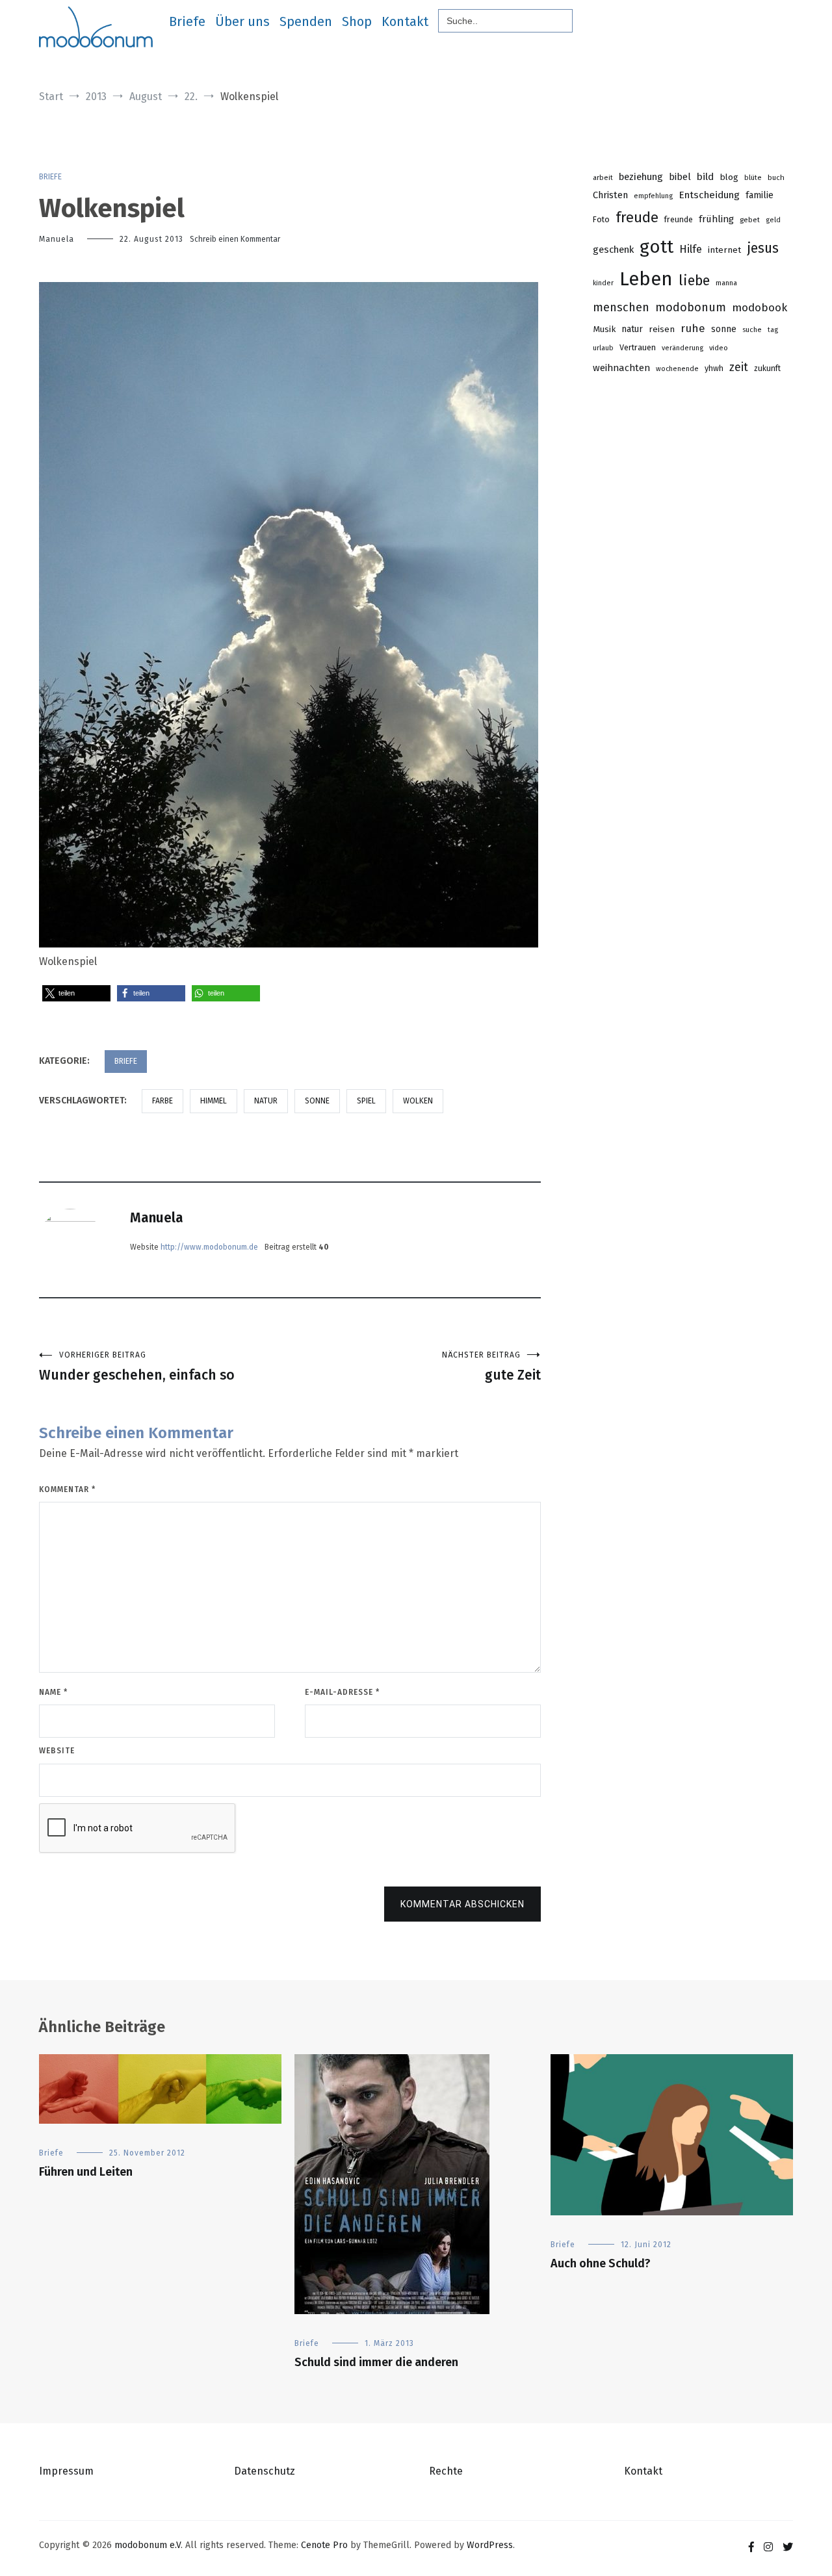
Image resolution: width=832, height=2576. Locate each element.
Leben (646, 279)
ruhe (693, 328)
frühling (716, 219)
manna (726, 283)
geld (773, 220)
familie (760, 195)
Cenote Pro (324, 2545)
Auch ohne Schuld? (601, 2263)
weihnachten (621, 368)
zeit (739, 367)
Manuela (57, 239)
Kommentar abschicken (462, 1904)
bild (705, 177)
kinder (603, 283)
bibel (680, 177)
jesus (763, 248)
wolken (418, 1101)
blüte (753, 178)
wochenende (677, 369)
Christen (610, 195)
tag (773, 330)
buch (776, 177)
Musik (604, 329)
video (719, 348)
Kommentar (67, 1489)
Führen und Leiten (86, 2172)
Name (53, 1692)
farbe (162, 1101)
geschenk (613, 250)
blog (729, 177)
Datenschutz (265, 2471)
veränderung (682, 348)
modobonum (691, 307)
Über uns (242, 21)
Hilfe (691, 249)
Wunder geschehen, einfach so (137, 1367)
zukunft (767, 368)
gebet (750, 220)
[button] (76, 993)
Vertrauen (638, 347)
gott (656, 247)
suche (752, 330)
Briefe (187, 21)
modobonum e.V (148, 2545)
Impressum (66, 2471)
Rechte (446, 2471)
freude (637, 217)
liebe (694, 281)
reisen (662, 329)
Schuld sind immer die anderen (376, 2362)
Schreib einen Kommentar (235, 239)
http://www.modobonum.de (209, 1247)
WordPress (490, 2545)
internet (724, 250)
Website (57, 1751)
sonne (317, 1101)
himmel (214, 1101)
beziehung (641, 177)
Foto (601, 219)
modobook (760, 308)
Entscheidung (709, 195)
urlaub (603, 348)
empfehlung (653, 196)
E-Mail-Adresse (342, 1692)
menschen (621, 307)
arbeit (603, 178)
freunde (679, 219)
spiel (366, 1101)
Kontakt (405, 21)
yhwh (714, 368)
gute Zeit (491, 1367)
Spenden (306, 21)
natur (266, 1101)
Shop (357, 21)
